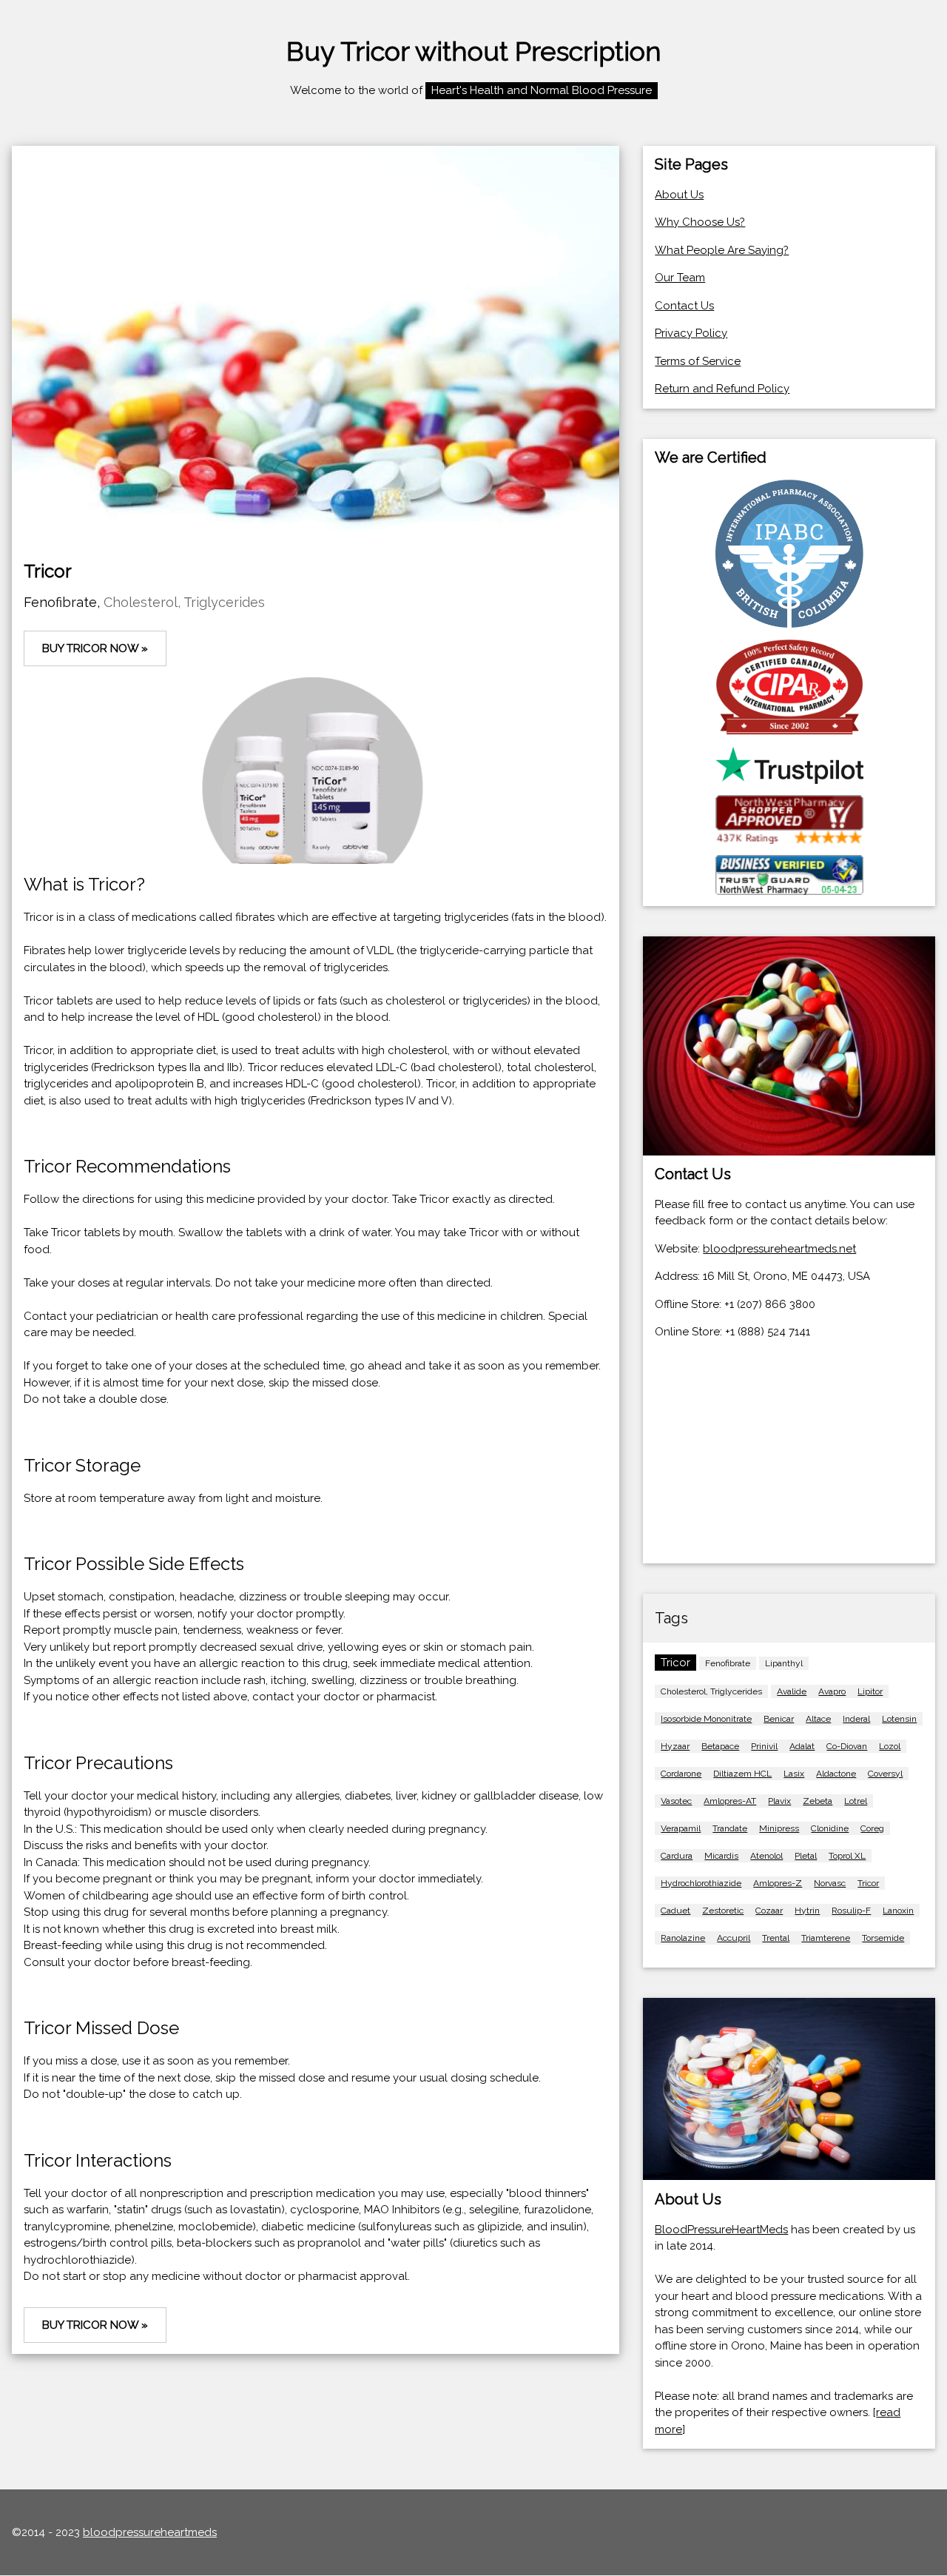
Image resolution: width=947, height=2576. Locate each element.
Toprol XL (847, 1856)
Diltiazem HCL (742, 1774)
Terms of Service (698, 361)
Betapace (720, 1746)
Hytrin (807, 1911)
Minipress (779, 1828)
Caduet (675, 1911)
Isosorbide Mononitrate (706, 1719)
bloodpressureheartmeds (150, 2532)
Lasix (794, 1774)
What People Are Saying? (722, 250)
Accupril (734, 1938)
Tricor (868, 1883)
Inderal (856, 1719)
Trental (776, 1938)
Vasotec (676, 1801)
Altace (818, 1719)
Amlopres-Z (778, 1883)
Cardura (677, 1856)
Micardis (721, 1856)
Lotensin (899, 1719)
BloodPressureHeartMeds (721, 2230)
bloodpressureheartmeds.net (779, 1249)
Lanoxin (898, 1911)
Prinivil (764, 1746)
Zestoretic (723, 1911)
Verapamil (681, 1828)
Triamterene (826, 1938)
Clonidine (830, 1828)
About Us (679, 195)
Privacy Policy (691, 333)
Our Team (680, 278)
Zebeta (818, 1801)
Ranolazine (683, 1938)
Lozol (890, 1746)
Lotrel (856, 1801)
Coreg (872, 1828)
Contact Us (684, 306)
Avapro (832, 1691)
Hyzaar (675, 1746)
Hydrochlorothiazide (701, 1883)
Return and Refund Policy (722, 389)
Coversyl (885, 1774)
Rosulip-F (851, 1911)
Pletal (806, 1856)
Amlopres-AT (730, 1801)
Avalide (792, 1691)
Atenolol (766, 1856)
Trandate (730, 1828)
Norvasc (830, 1883)
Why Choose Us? (700, 222)
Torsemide (883, 1938)
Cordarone (681, 1774)
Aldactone (836, 1774)
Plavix (779, 1801)
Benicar (779, 1719)
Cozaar (769, 1911)
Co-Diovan (847, 1746)
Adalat (802, 1746)
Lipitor (870, 1691)
